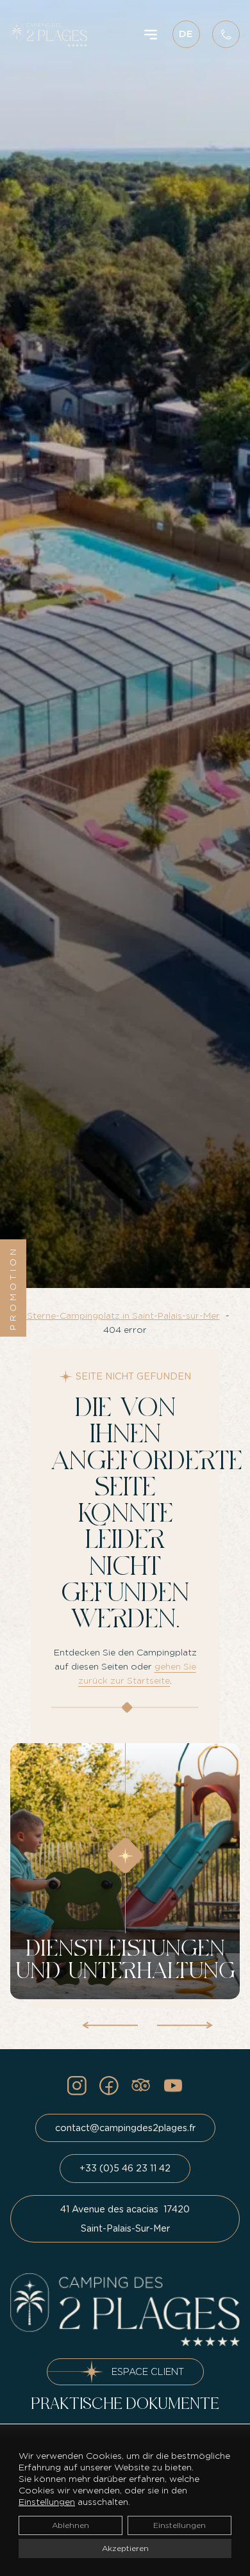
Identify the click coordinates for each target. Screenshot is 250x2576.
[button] (110, 2022)
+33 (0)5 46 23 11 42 (125, 2168)
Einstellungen (47, 2502)
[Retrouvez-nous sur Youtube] (173, 2086)
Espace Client (148, 2371)
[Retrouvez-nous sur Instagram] (77, 2086)
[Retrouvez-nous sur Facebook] (109, 2086)
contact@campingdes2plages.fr (125, 2128)
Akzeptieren (125, 2548)
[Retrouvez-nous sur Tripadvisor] (141, 2086)
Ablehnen (71, 2525)
